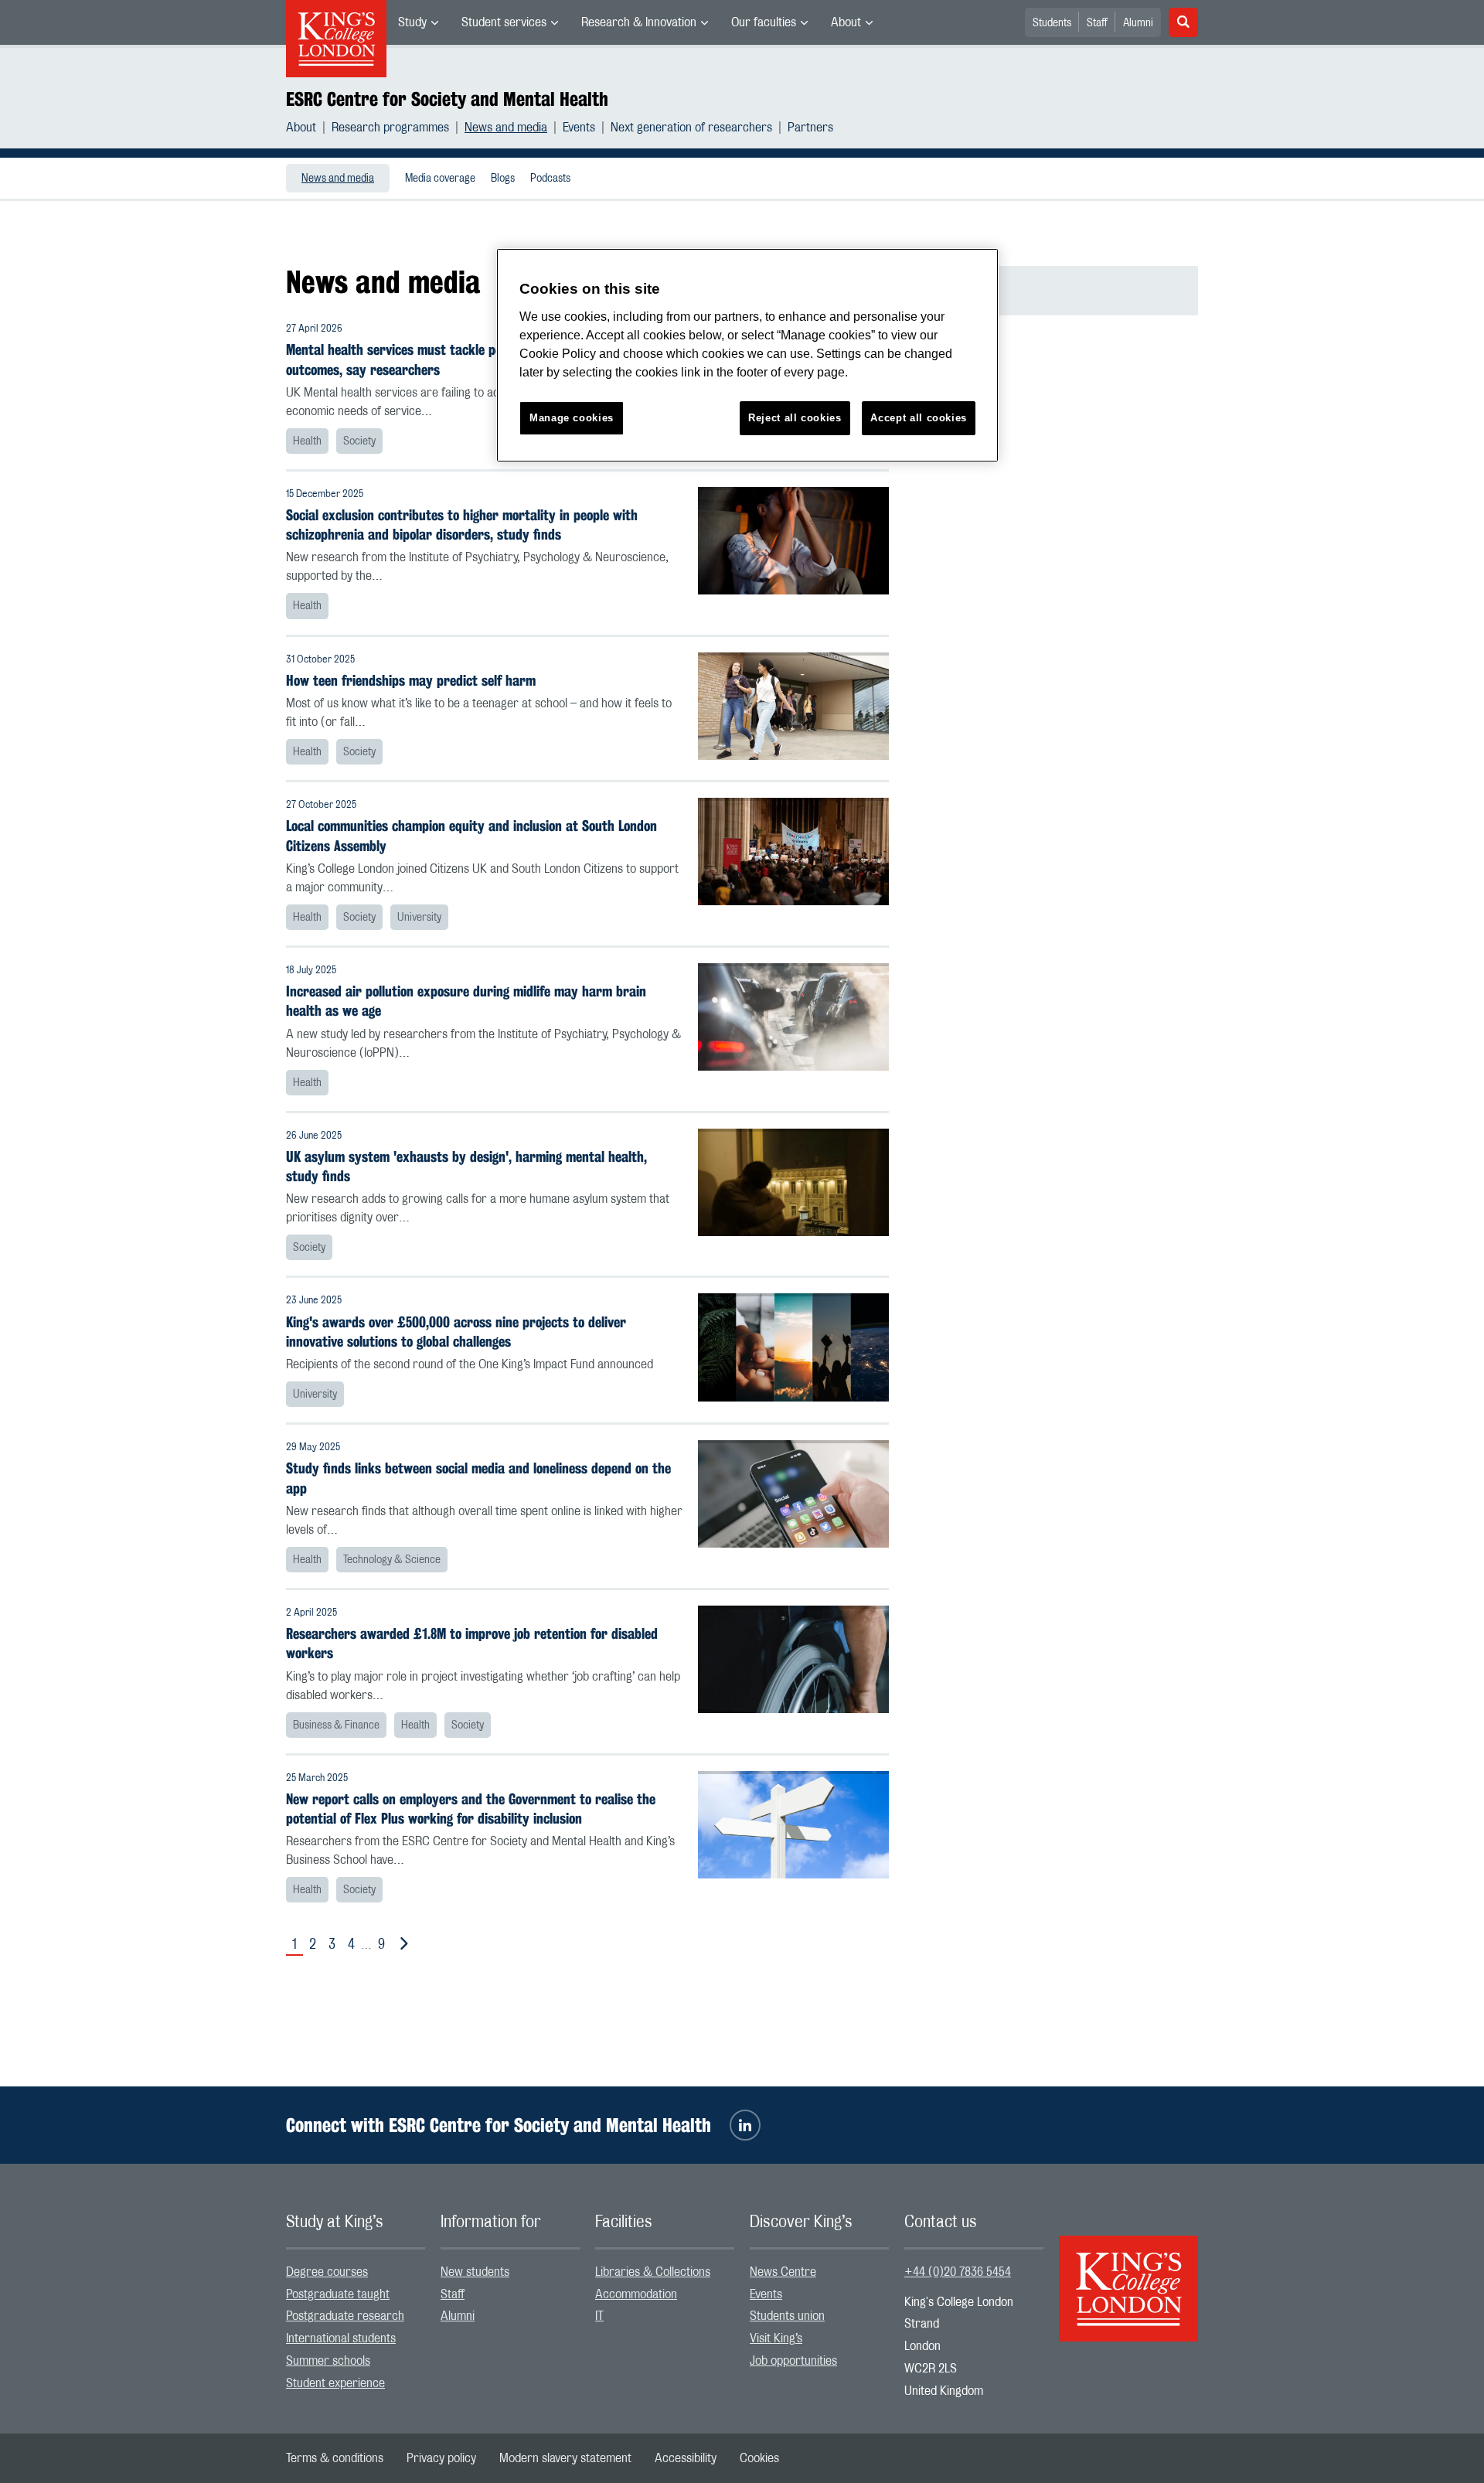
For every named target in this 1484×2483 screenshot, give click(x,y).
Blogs (503, 179)
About (846, 22)
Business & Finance (336, 1725)
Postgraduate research (345, 2316)
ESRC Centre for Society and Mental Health (447, 99)
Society (359, 441)
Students (1052, 23)
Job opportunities (793, 2361)
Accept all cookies (919, 418)
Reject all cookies (795, 418)
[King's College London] (1128, 2275)
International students (341, 2338)
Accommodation (636, 2294)
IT (599, 2316)
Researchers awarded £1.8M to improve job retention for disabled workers (472, 1643)
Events (579, 128)
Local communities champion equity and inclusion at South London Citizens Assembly (471, 836)
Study (412, 22)
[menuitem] (418, 22)
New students (475, 2272)
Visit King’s (776, 2338)
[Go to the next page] (401, 1944)
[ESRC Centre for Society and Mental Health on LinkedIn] (745, 2125)
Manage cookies (572, 418)
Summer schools (328, 2361)
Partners (810, 128)
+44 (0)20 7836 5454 (958, 2272)
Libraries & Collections (653, 2272)
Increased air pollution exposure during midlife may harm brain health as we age (466, 1001)
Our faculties (764, 22)
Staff (1097, 23)
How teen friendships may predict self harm (411, 681)
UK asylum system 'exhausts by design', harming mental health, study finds (466, 1167)
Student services (504, 22)
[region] (747, 355)
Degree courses (327, 2272)
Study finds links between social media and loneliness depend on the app (478, 1478)
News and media (506, 128)
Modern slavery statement (565, 2458)
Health (307, 441)
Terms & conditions (335, 2458)
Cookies (759, 2458)
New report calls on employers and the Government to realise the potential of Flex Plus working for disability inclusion (471, 1809)
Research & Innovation (639, 22)
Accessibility (686, 2458)
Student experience (335, 2383)
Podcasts (550, 179)
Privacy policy (441, 2458)
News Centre (783, 2272)
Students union (787, 2316)
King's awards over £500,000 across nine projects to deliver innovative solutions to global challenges (456, 1332)
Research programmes (390, 128)
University (419, 918)
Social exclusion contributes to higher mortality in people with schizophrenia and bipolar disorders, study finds (462, 525)
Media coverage (440, 179)
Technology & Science (392, 1560)
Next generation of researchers (691, 128)
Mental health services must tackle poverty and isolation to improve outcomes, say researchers (479, 359)
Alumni (1138, 23)
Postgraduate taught (338, 2294)
